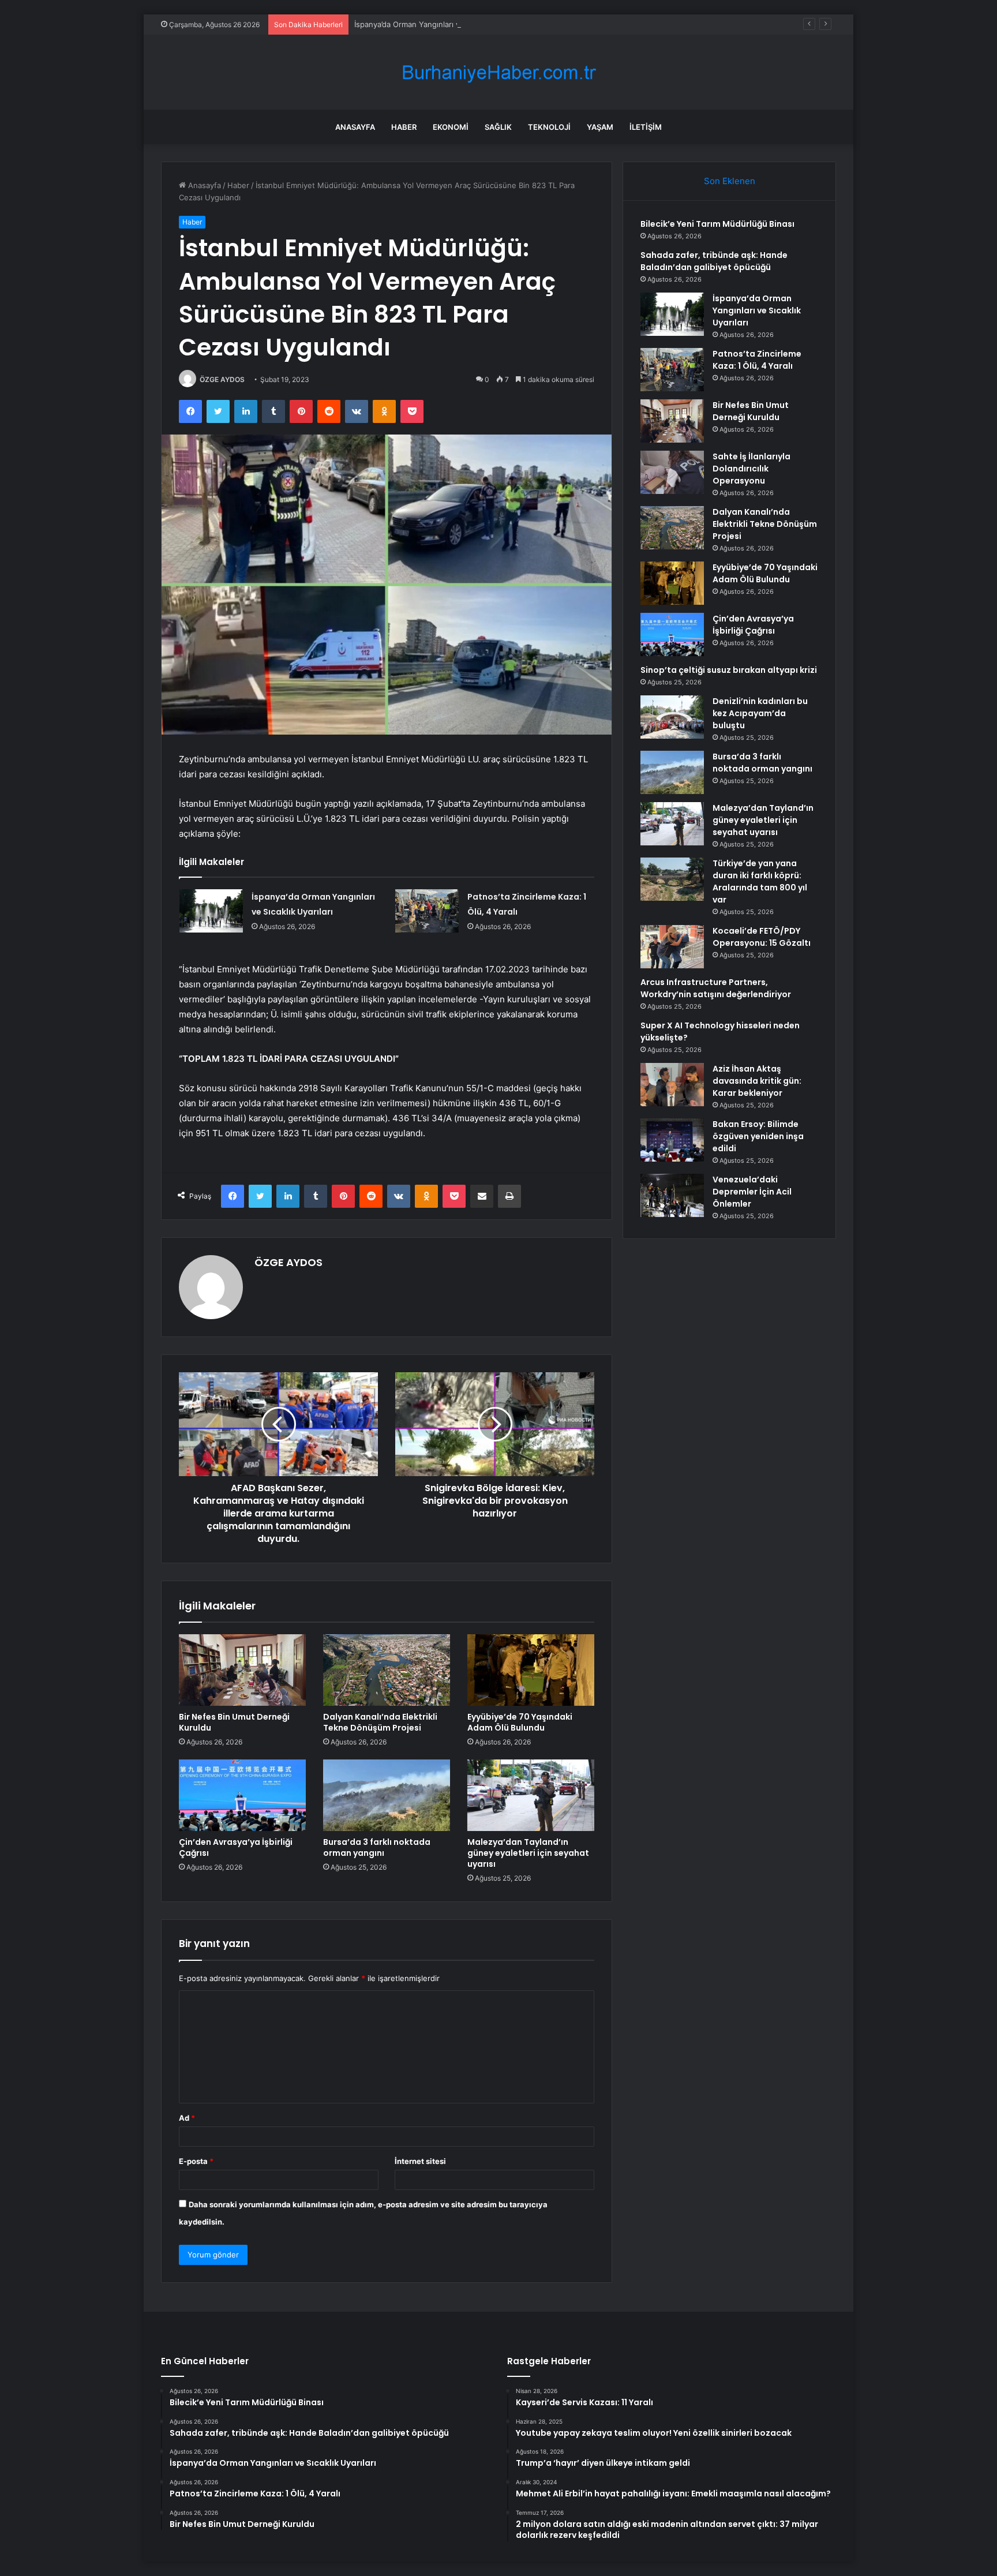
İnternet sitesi (420, 2161)
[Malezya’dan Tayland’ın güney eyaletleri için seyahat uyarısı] (531, 1795)
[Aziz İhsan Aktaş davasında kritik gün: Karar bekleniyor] (672, 1085)
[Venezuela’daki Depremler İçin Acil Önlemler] (672, 1195)
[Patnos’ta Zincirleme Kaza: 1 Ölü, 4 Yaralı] (427, 911)
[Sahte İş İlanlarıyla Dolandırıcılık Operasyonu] (672, 472)
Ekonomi (451, 127)
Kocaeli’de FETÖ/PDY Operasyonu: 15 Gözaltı (762, 937)
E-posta (196, 2161)
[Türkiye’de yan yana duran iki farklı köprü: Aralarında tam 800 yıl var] (672, 879)
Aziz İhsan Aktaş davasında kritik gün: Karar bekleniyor (757, 1081)
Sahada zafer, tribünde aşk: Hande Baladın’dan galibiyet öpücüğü (714, 261)
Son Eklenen (730, 181)
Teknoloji (549, 127)
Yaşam (600, 127)
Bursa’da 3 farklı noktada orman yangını (377, 1847)
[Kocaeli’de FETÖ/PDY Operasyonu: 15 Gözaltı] (672, 947)
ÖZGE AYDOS (222, 379)
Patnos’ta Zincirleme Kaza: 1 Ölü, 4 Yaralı (757, 360)
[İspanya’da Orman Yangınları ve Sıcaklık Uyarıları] (211, 911)
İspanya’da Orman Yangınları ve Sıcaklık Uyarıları (439, 24)
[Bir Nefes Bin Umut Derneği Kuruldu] (242, 1670)
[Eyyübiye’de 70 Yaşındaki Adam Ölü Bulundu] (531, 1670)
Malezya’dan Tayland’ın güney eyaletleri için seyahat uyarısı (528, 1853)
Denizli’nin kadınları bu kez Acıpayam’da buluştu (760, 713)
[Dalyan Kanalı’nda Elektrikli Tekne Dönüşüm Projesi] (387, 1670)
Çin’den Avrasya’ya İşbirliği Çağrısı (236, 1847)
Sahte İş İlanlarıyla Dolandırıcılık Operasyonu (752, 469)
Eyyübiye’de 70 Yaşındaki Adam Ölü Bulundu (520, 1722)
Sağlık (498, 127)
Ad (187, 2118)
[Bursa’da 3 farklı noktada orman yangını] (387, 1795)
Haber (404, 127)
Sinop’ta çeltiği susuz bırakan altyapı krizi (729, 670)
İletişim (646, 127)
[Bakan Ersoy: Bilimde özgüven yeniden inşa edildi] (672, 1140)
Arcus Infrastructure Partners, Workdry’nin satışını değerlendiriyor (716, 988)
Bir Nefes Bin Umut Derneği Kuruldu (234, 1722)
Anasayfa (355, 127)
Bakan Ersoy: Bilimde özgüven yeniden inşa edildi (758, 1136)
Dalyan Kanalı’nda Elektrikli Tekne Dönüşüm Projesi (380, 1722)
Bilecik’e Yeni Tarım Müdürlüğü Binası (717, 224)
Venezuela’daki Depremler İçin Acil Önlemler (752, 1192)
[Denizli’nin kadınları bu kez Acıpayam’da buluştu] (672, 717)
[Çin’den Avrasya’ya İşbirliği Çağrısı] (242, 1795)
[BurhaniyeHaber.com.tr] (498, 72)
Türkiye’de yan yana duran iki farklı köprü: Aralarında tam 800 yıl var (760, 881)
